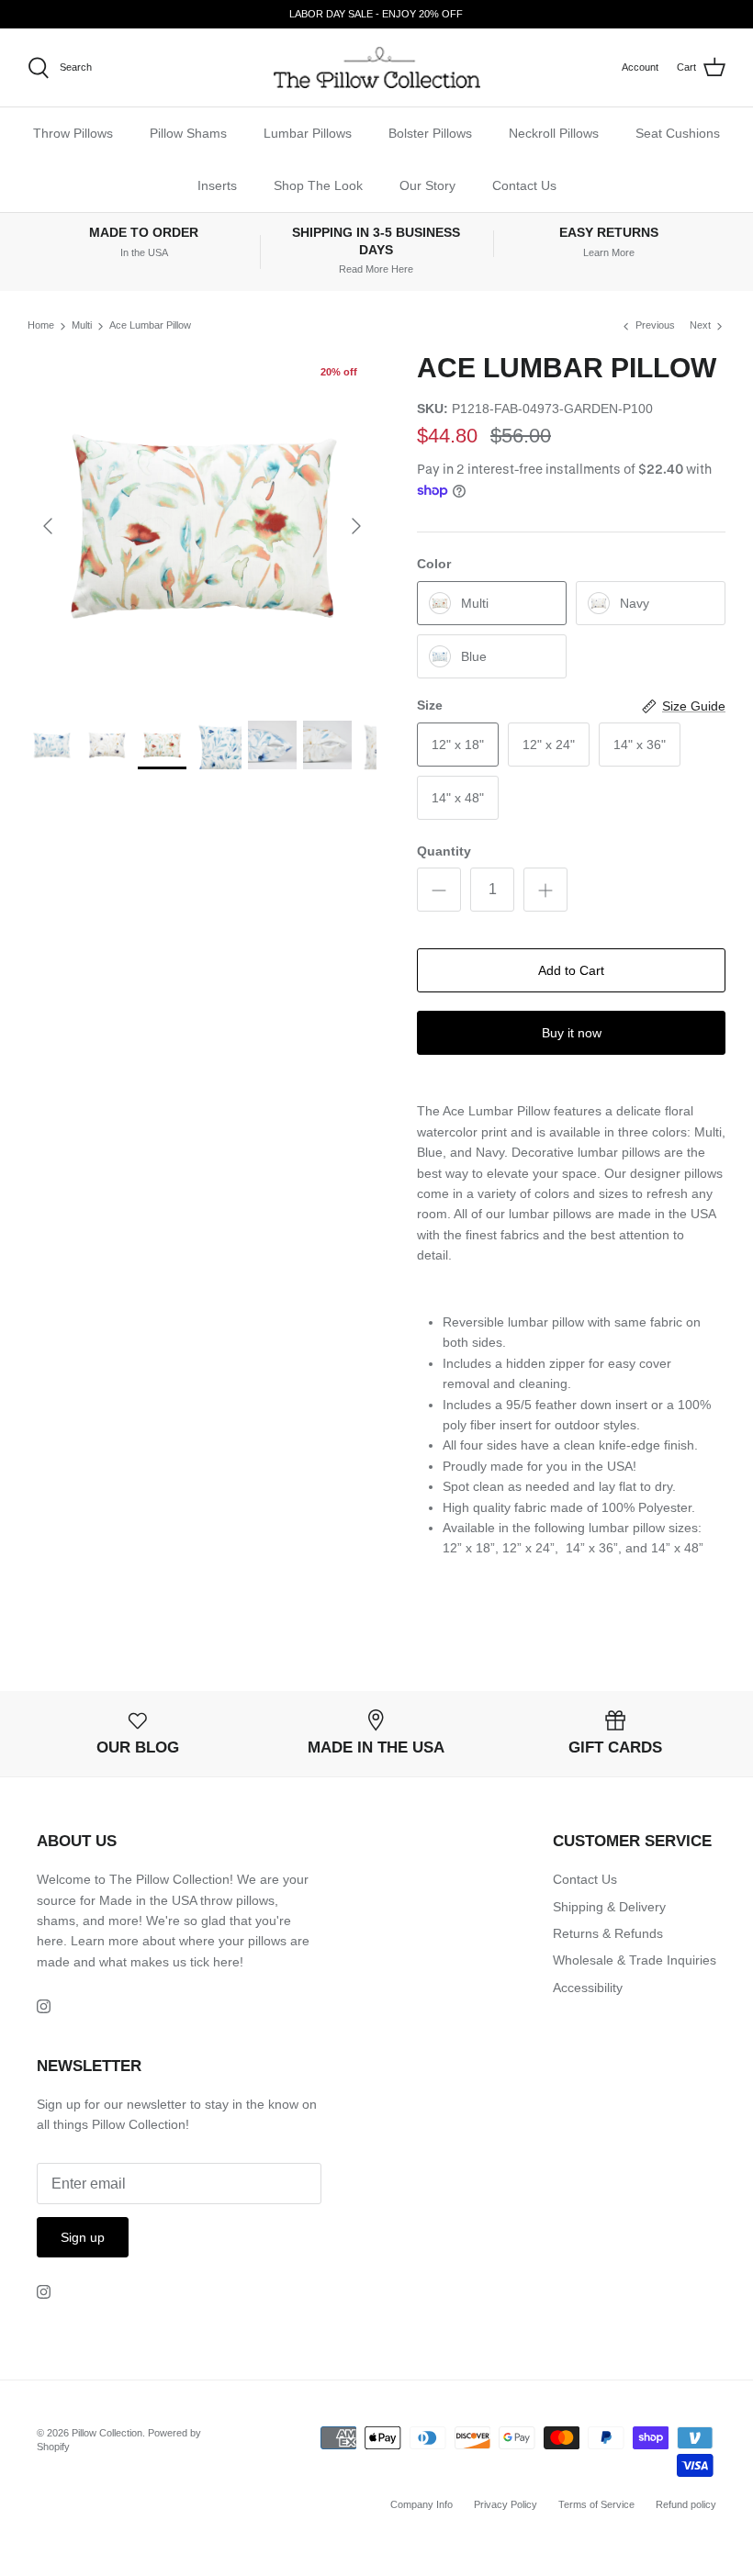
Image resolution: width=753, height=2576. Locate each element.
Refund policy (686, 2504)
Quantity (444, 851)
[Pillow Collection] (377, 67)
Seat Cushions (678, 133)
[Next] (356, 526)
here (226, 1962)
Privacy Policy (506, 2504)
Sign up (83, 2237)
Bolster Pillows (430, 133)
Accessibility (588, 1988)
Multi (82, 326)
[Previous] (48, 526)
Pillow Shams (188, 133)
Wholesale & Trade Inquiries (635, 1960)
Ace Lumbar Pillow (150, 326)
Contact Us (524, 185)
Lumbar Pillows (308, 133)
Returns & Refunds (608, 1933)
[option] (202, 526)
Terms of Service (596, 2504)
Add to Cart (571, 970)
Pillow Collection (107, 2433)
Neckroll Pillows (554, 133)
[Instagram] (44, 2006)
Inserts (217, 185)
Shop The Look (318, 185)
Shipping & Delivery (609, 1907)
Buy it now (572, 1033)
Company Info (421, 2504)
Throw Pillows (73, 133)
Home (41, 326)
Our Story (427, 185)
